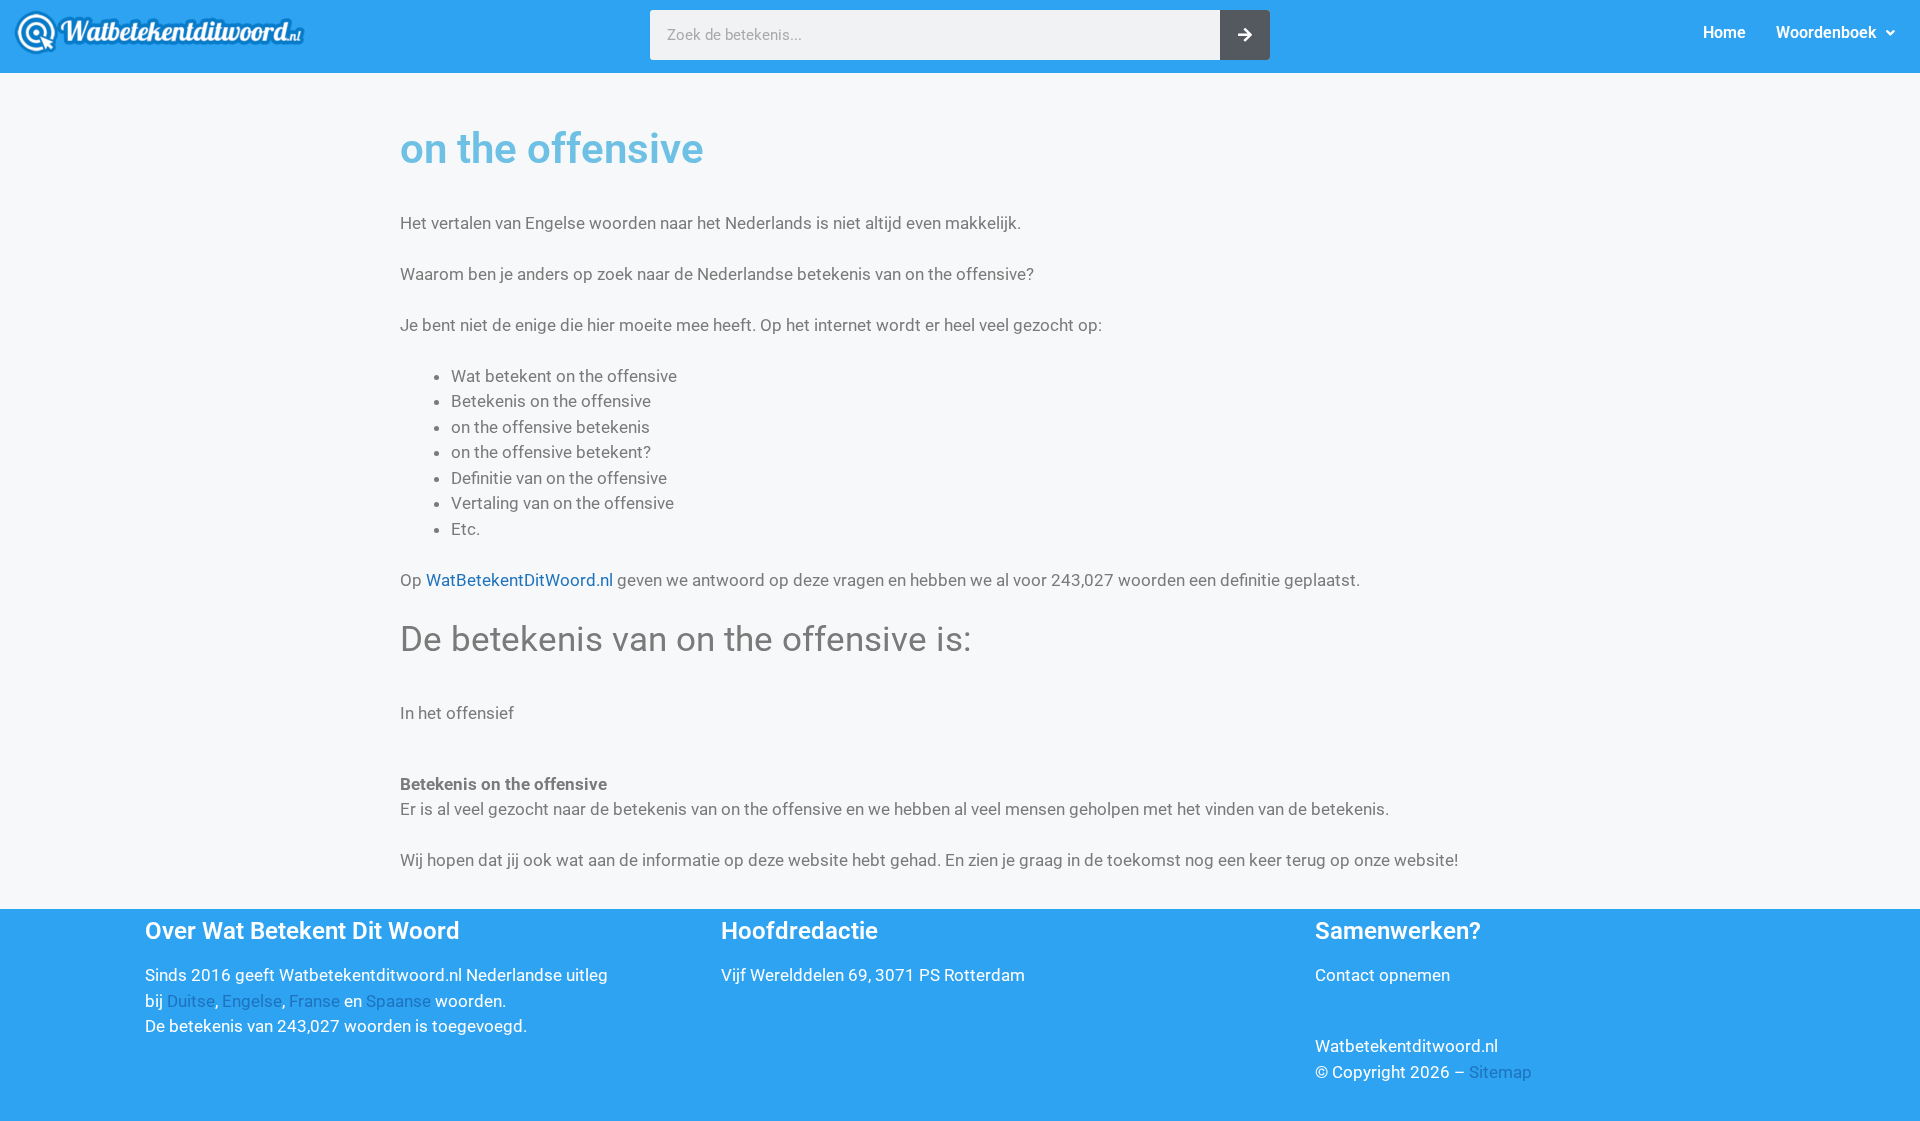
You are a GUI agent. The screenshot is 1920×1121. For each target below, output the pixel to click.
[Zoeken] (1245, 35)
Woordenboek (1826, 32)
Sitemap (1500, 1072)
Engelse (252, 1001)
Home (1724, 32)
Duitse (191, 1001)
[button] (1835, 33)
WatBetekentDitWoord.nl (519, 580)
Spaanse (398, 1001)
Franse (314, 1001)
